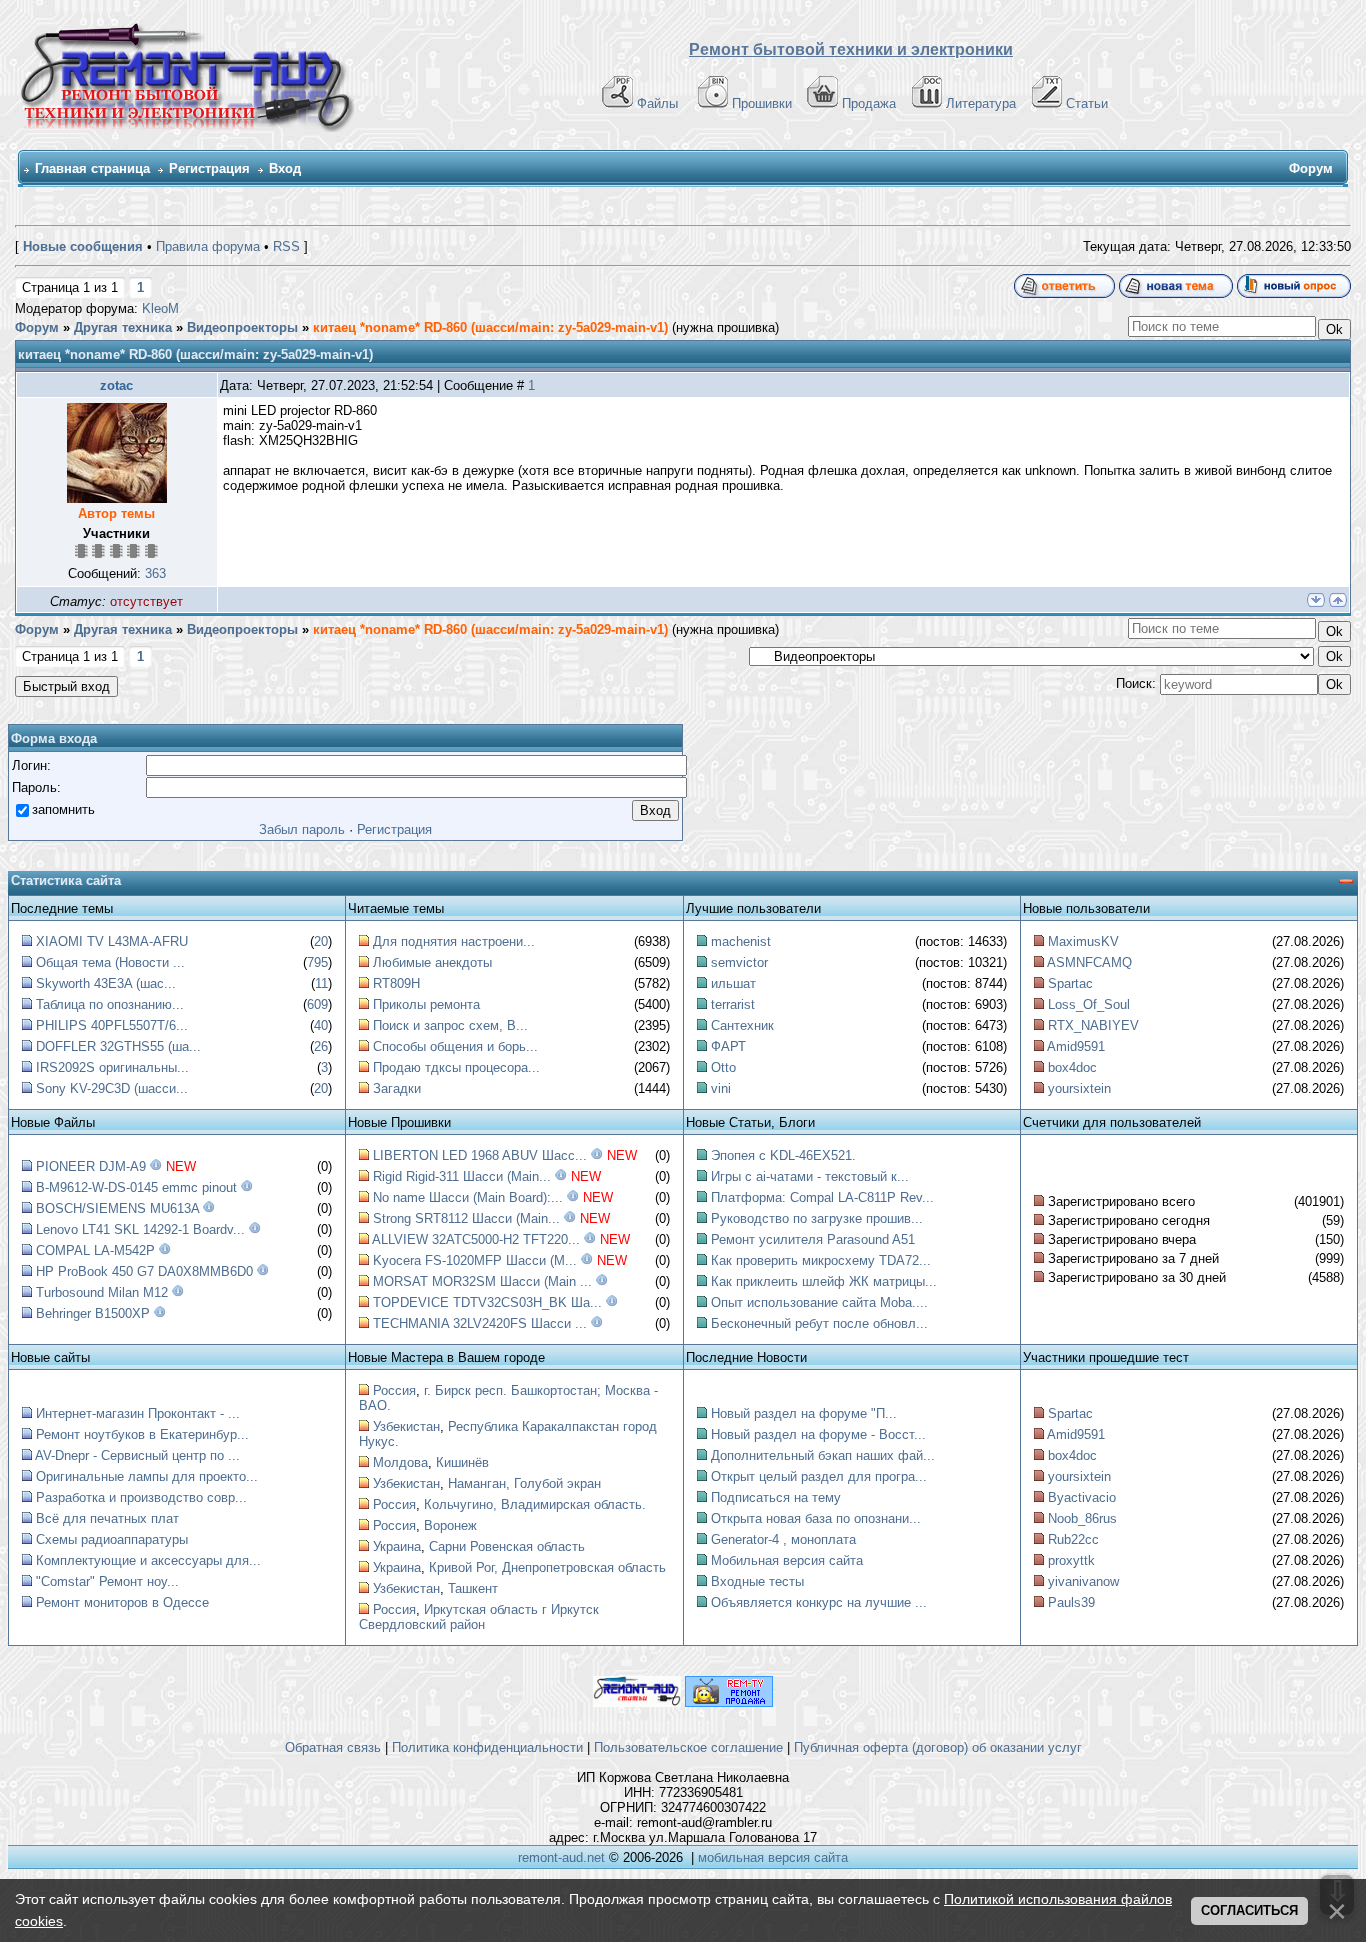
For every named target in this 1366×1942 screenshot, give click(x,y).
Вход (285, 168)
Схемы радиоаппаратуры (112, 1539)
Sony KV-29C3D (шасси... (112, 1088)
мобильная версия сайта (773, 1857)
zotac (116, 385)
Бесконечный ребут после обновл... (819, 1323)
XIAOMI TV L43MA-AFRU (112, 941)
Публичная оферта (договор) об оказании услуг (938, 1747)
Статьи (1087, 103)
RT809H (396, 983)
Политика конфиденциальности (487, 1747)
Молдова (400, 1462)
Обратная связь (333, 1747)
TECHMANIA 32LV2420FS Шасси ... (480, 1323)
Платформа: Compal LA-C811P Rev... (822, 1197)
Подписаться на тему (776, 1497)
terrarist (733, 1004)
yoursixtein (1079, 1088)
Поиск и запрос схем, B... (450, 1025)
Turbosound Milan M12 (102, 1292)
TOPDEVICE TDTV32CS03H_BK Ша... (487, 1302)
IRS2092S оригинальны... (112, 1067)
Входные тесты (757, 1581)
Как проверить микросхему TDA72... (821, 1260)
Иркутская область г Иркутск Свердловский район (479, 1617)
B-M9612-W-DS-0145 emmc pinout (136, 1187)
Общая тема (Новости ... (110, 962)
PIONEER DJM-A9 (91, 1166)
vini (721, 1088)
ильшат (733, 983)
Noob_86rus (1082, 1518)
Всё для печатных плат (107, 1518)
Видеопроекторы (242, 327)
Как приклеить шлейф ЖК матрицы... (824, 1281)
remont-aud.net (561, 1857)
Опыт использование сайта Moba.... (819, 1302)
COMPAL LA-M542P (95, 1250)
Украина (397, 1546)
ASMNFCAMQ (1089, 962)
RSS (286, 246)
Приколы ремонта (426, 1004)
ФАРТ (728, 1046)
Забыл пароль (302, 829)
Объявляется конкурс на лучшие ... (819, 1602)
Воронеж (450, 1525)
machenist (741, 941)
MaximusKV (1083, 941)
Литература (981, 103)
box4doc (1072, 1067)
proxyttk (1071, 1560)
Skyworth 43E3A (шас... (106, 983)
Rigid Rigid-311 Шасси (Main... (462, 1176)
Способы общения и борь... (455, 1046)
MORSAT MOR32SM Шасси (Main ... (482, 1281)
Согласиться (1249, 1910)
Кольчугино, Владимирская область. (535, 1504)
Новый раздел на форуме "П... (804, 1413)
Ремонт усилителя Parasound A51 (813, 1239)
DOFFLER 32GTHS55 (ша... (118, 1046)
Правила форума (208, 246)
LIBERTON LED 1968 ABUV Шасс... (480, 1155)
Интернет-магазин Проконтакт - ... (138, 1413)
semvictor (739, 962)
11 (321, 983)
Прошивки (762, 103)
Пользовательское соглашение (688, 1747)
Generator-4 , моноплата (783, 1539)
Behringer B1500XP (93, 1313)
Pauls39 (1071, 1602)
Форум (37, 327)
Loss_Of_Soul (1089, 1004)
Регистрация (209, 168)
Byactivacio (1082, 1497)
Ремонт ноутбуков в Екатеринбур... (142, 1434)
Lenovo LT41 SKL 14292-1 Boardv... (140, 1229)
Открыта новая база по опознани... (816, 1518)
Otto (723, 1067)
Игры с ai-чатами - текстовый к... (810, 1176)
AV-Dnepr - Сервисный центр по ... (137, 1455)
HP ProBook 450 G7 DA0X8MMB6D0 (144, 1271)
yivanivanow (1083, 1581)
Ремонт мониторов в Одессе (122, 1602)
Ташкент (473, 1588)
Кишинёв (462, 1462)
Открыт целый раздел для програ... (819, 1476)
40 (321, 1025)
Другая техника (123, 327)
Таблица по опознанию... (110, 1004)
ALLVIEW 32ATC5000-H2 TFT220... (476, 1239)
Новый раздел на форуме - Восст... (818, 1434)
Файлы (657, 103)
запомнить (63, 809)
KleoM (160, 308)
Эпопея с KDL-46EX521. (783, 1155)
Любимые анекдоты (432, 962)
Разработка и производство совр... (141, 1497)
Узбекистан (406, 1426)
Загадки (397, 1088)
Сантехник (742, 1025)
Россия (394, 1390)
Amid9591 (1076, 1046)
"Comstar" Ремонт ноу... (107, 1581)
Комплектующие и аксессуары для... (148, 1560)
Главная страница (92, 168)
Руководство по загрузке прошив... (817, 1218)
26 (321, 1046)
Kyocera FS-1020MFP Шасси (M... (475, 1260)
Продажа (869, 103)
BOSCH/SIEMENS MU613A (117, 1208)
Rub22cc (1073, 1539)
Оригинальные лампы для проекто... (147, 1476)
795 (317, 962)
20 (321, 941)
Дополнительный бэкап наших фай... (823, 1455)
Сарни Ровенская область (507, 1546)
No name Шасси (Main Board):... (468, 1197)
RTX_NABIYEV (1093, 1025)
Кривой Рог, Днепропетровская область (547, 1567)
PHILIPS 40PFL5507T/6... (112, 1025)
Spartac (1070, 983)
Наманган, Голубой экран (524, 1483)
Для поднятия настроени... (454, 941)
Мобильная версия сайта (787, 1560)
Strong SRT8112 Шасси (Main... (466, 1218)
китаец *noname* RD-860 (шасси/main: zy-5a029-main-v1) (490, 327)
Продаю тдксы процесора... (456, 1067)
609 (317, 1004)
